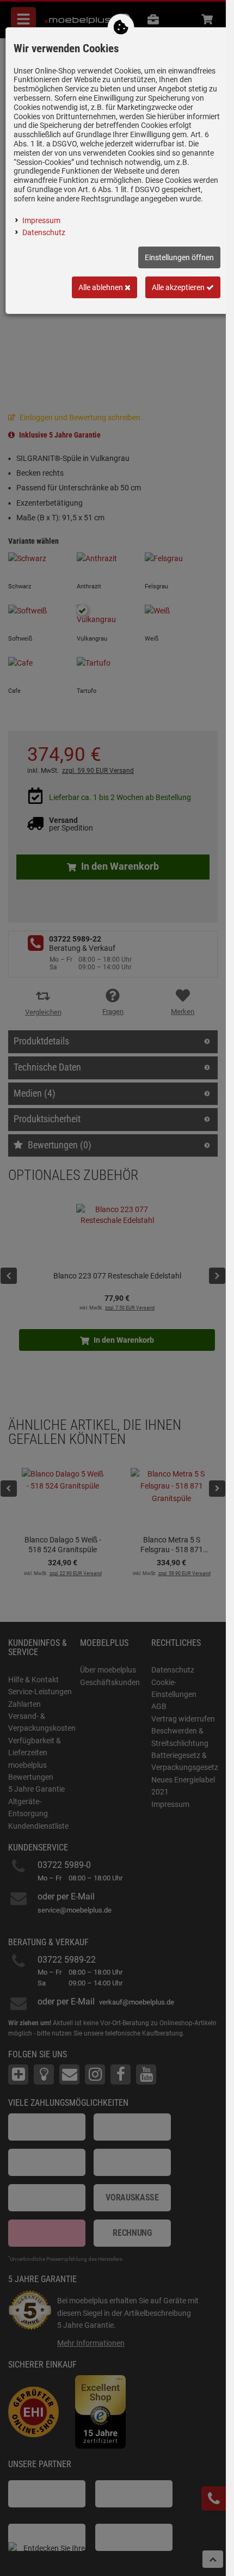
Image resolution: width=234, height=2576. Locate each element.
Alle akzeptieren (179, 287)
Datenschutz (44, 232)
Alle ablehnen (101, 287)
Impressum (41, 220)
